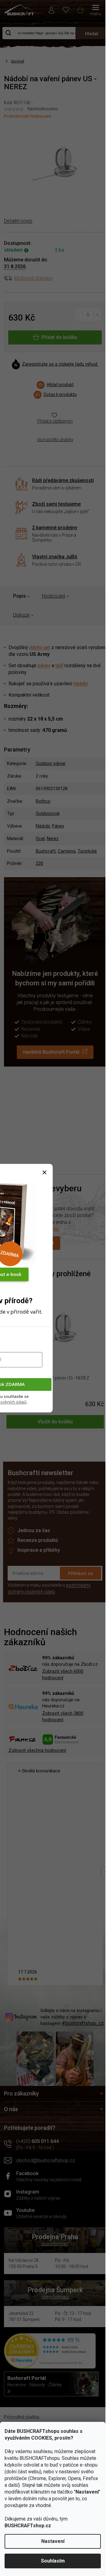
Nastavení (53, 2541)
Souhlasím (53, 2561)
